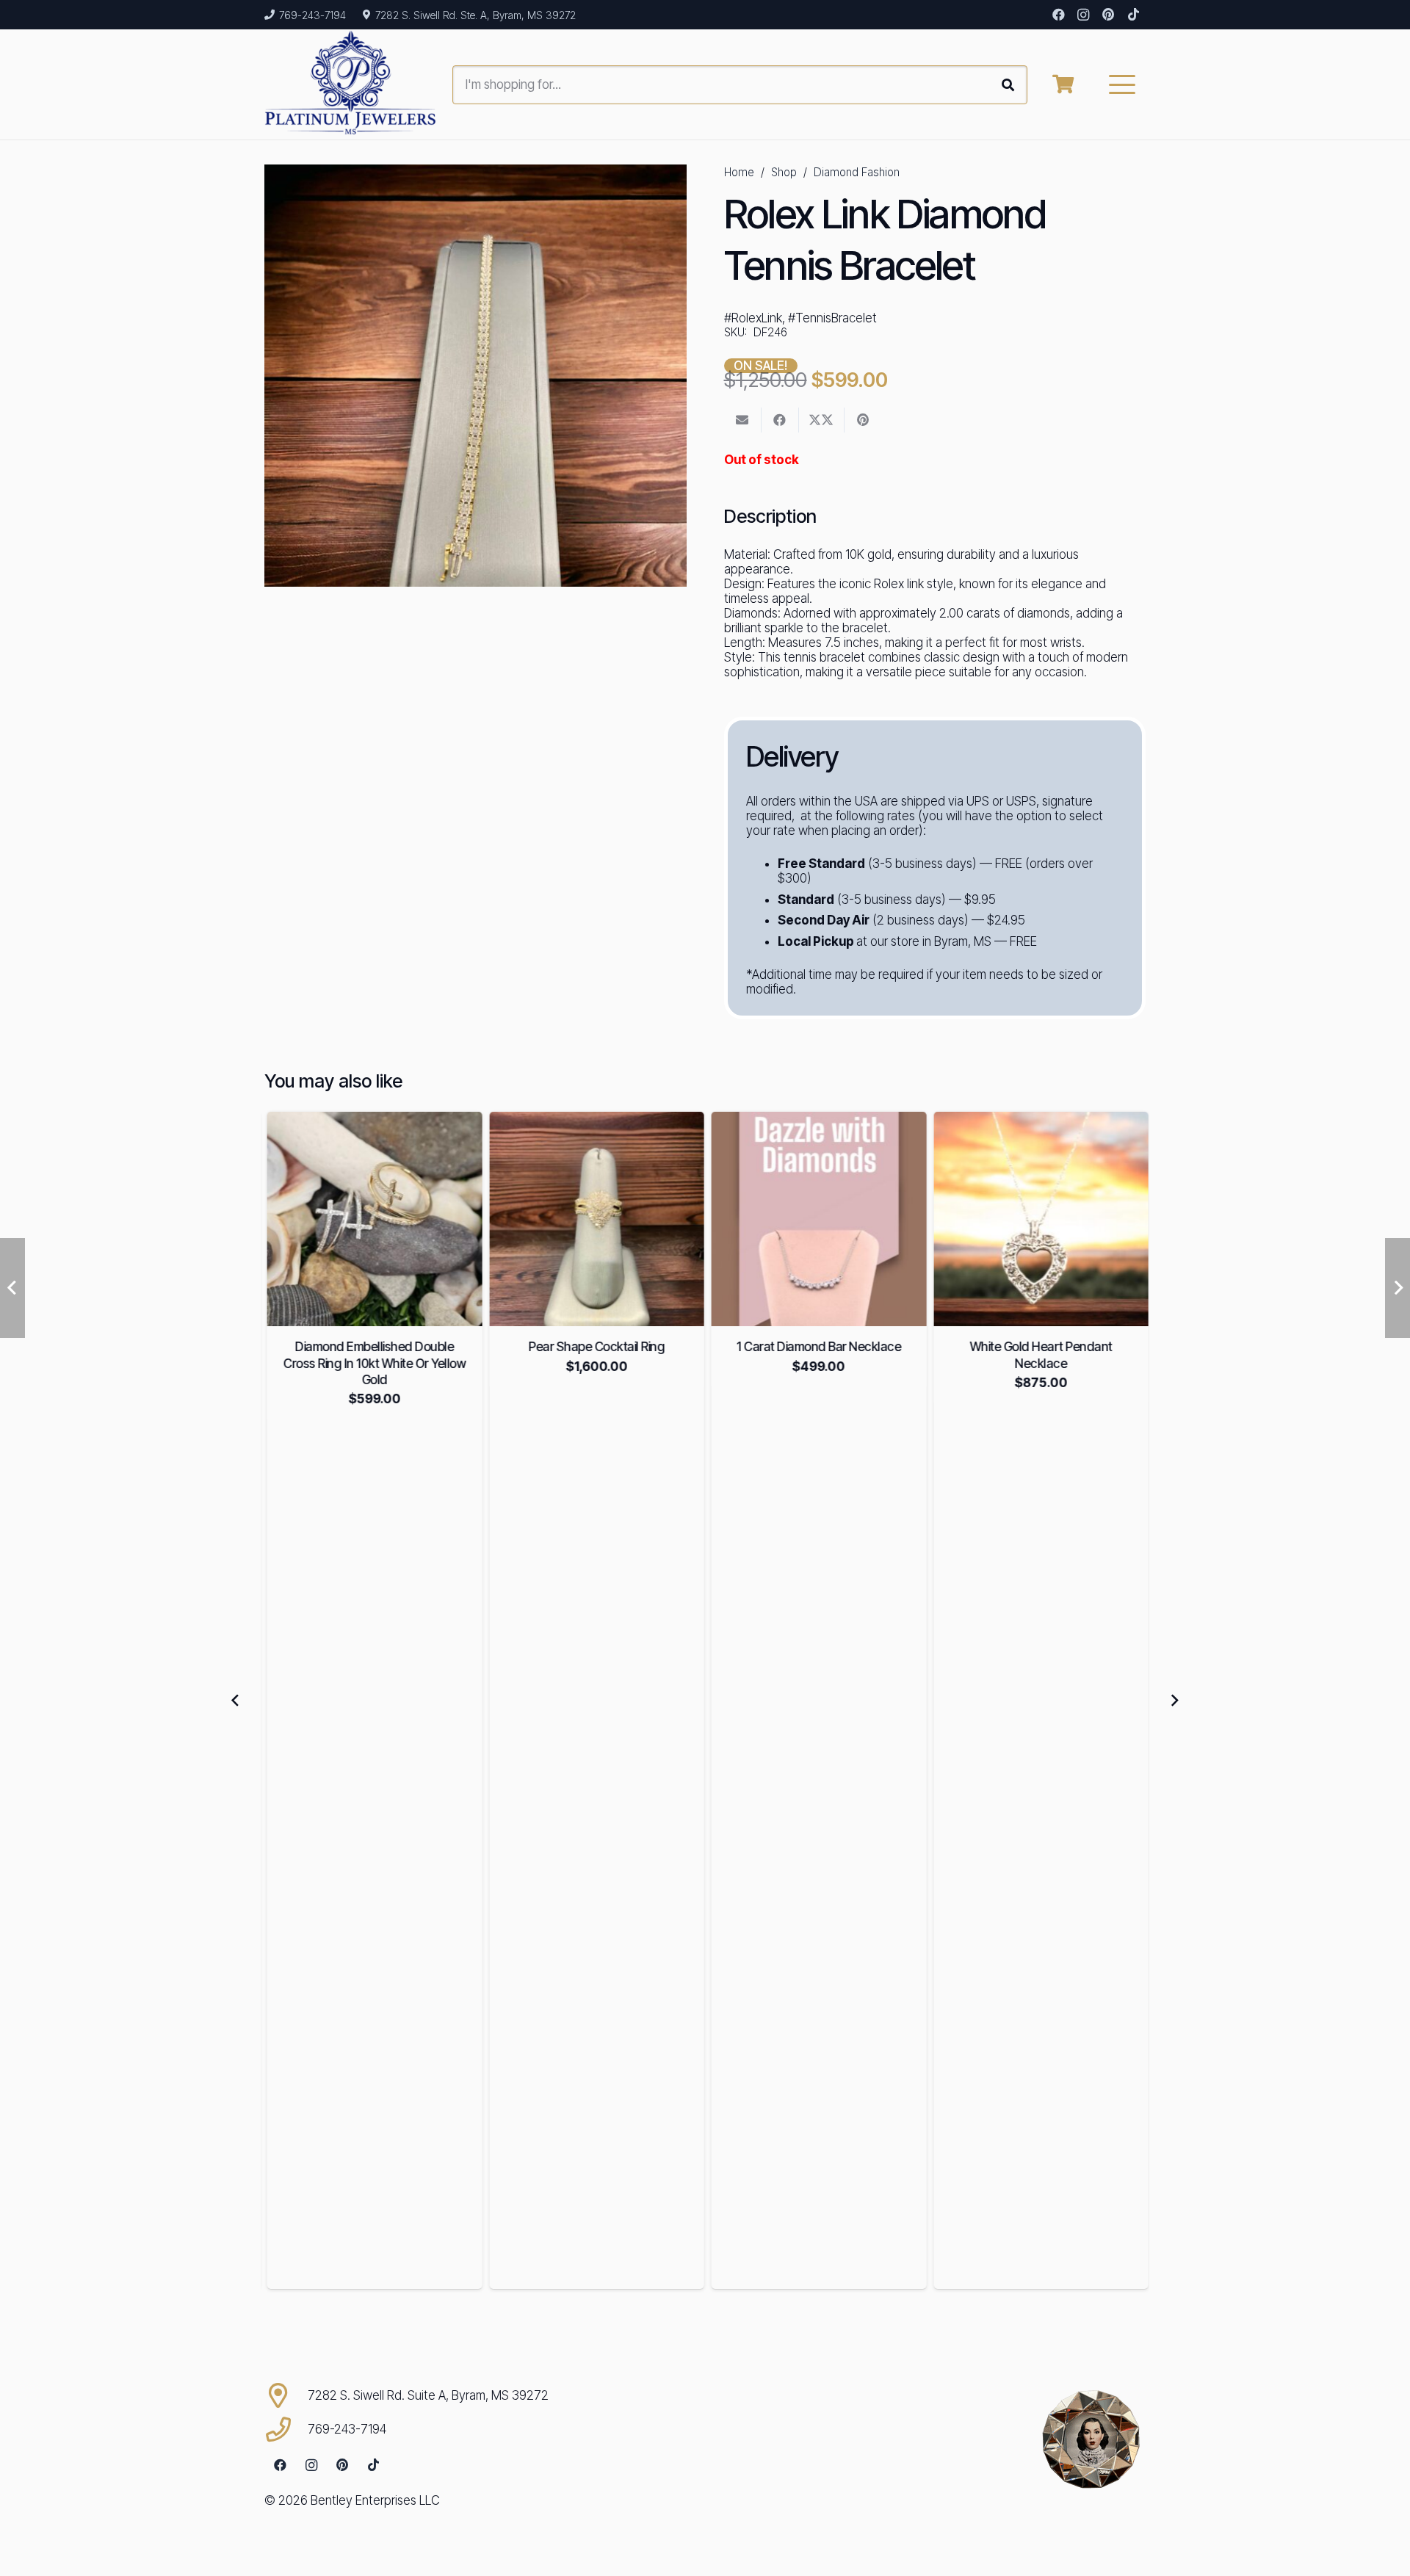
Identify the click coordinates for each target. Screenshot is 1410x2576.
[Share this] (780, 420)
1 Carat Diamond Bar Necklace (816, 1347)
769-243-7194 (347, 2429)
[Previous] (236, 1700)
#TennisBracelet (832, 318)
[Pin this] (863, 420)
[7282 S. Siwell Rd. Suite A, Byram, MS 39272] (286, 2395)
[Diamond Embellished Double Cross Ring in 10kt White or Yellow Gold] (372, 1219)
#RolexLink (753, 318)
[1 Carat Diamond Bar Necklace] (816, 1219)
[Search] (1008, 85)
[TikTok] (1133, 15)
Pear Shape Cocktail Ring (594, 1347)
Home (739, 172)
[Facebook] (1058, 15)
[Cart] (1063, 84)
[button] (1122, 84)
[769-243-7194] (286, 2429)
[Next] (1174, 1700)
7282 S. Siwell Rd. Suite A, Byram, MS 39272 (428, 2395)
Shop (784, 172)
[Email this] (743, 420)
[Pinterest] (1108, 15)
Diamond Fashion (857, 172)
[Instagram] (1083, 15)
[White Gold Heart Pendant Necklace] (1039, 1219)
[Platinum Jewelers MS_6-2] (351, 84)
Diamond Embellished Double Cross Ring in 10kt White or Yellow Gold (372, 1363)
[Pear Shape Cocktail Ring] (594, 1219)
